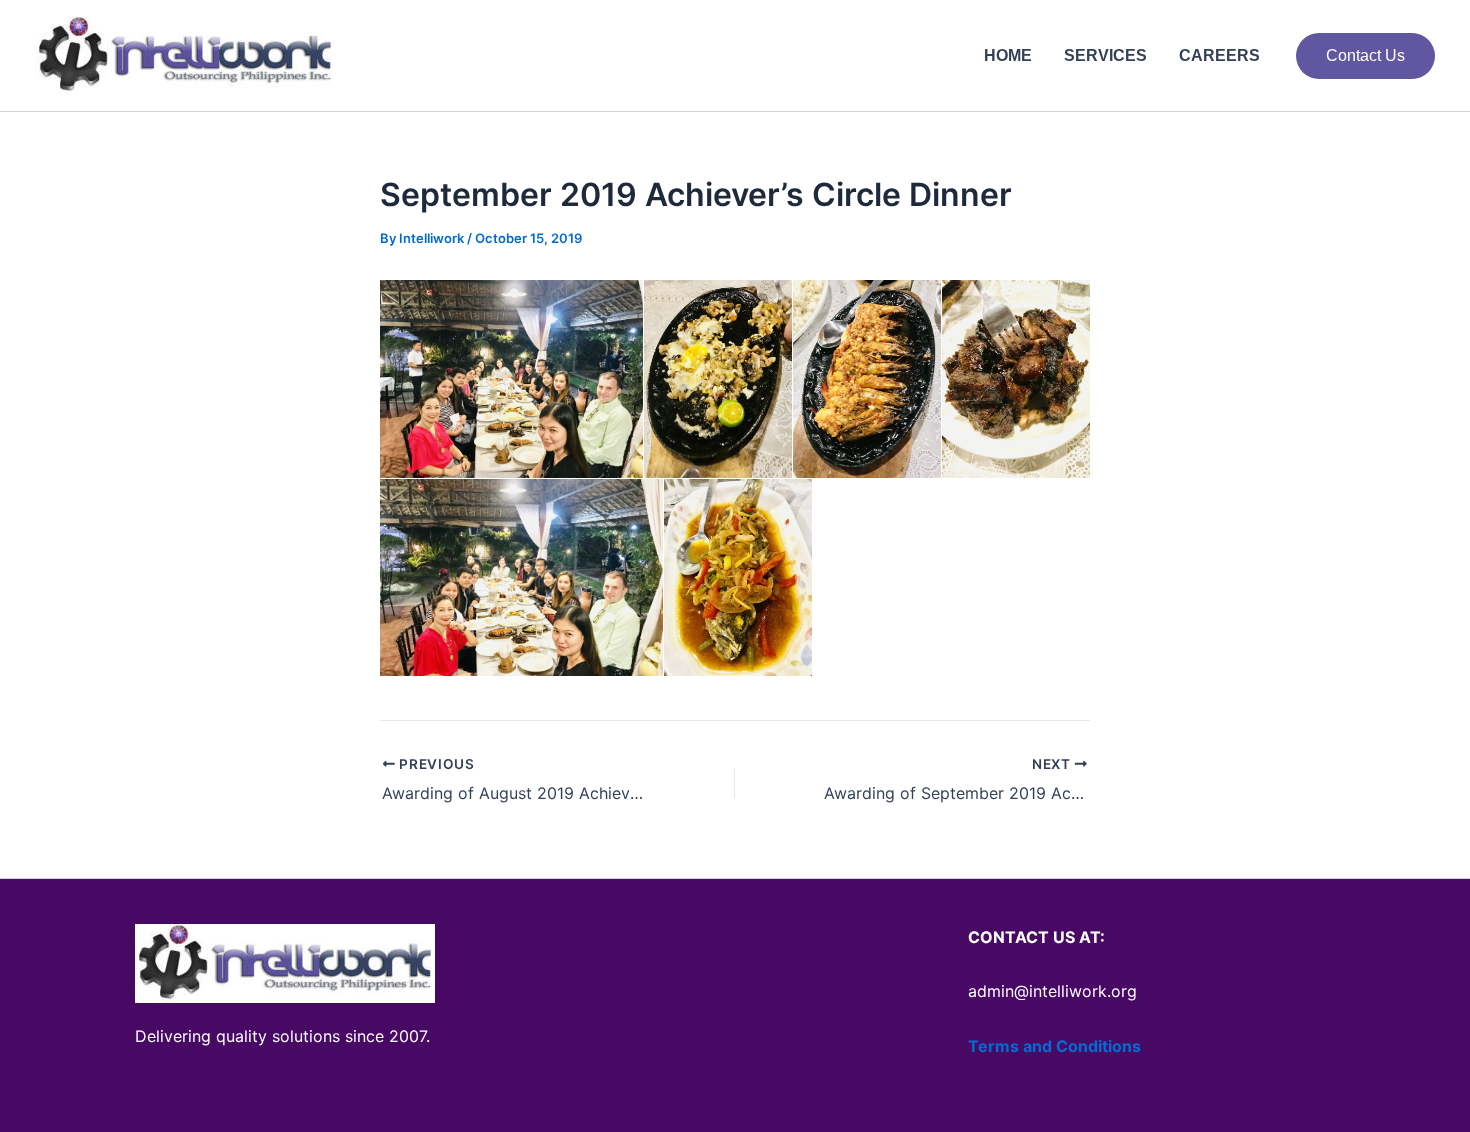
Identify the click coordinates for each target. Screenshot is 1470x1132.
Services (1105, 55)
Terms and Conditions (1054, 1046)
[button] (1365, 56)
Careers (1219, 55)
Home (1008, 55)
